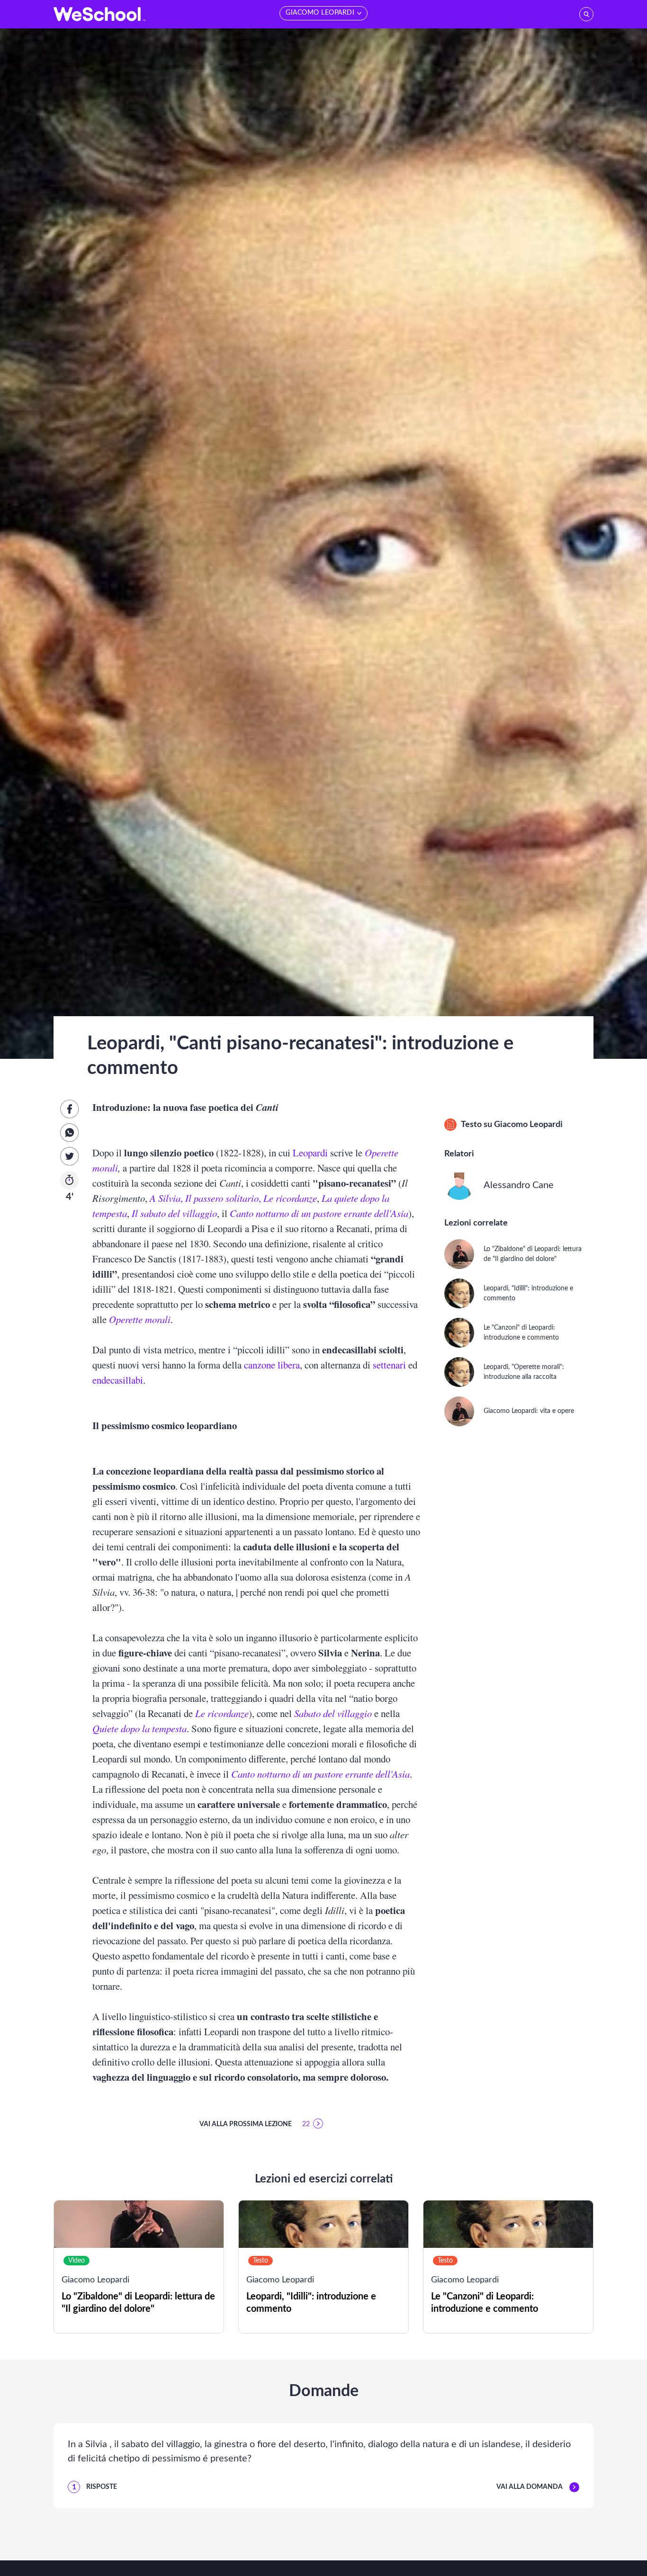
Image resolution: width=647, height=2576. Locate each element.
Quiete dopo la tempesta (139, 1728)
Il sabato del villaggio (174, 1213)
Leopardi (310, 1153)
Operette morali (140, 1319)
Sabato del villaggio (333, 1713)
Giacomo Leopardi (528, 1125)
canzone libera (272, 1365)
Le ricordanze (290, 1198)
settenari (389, 1365)
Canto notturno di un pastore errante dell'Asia (319, 1213)
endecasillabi (118, 1380)
